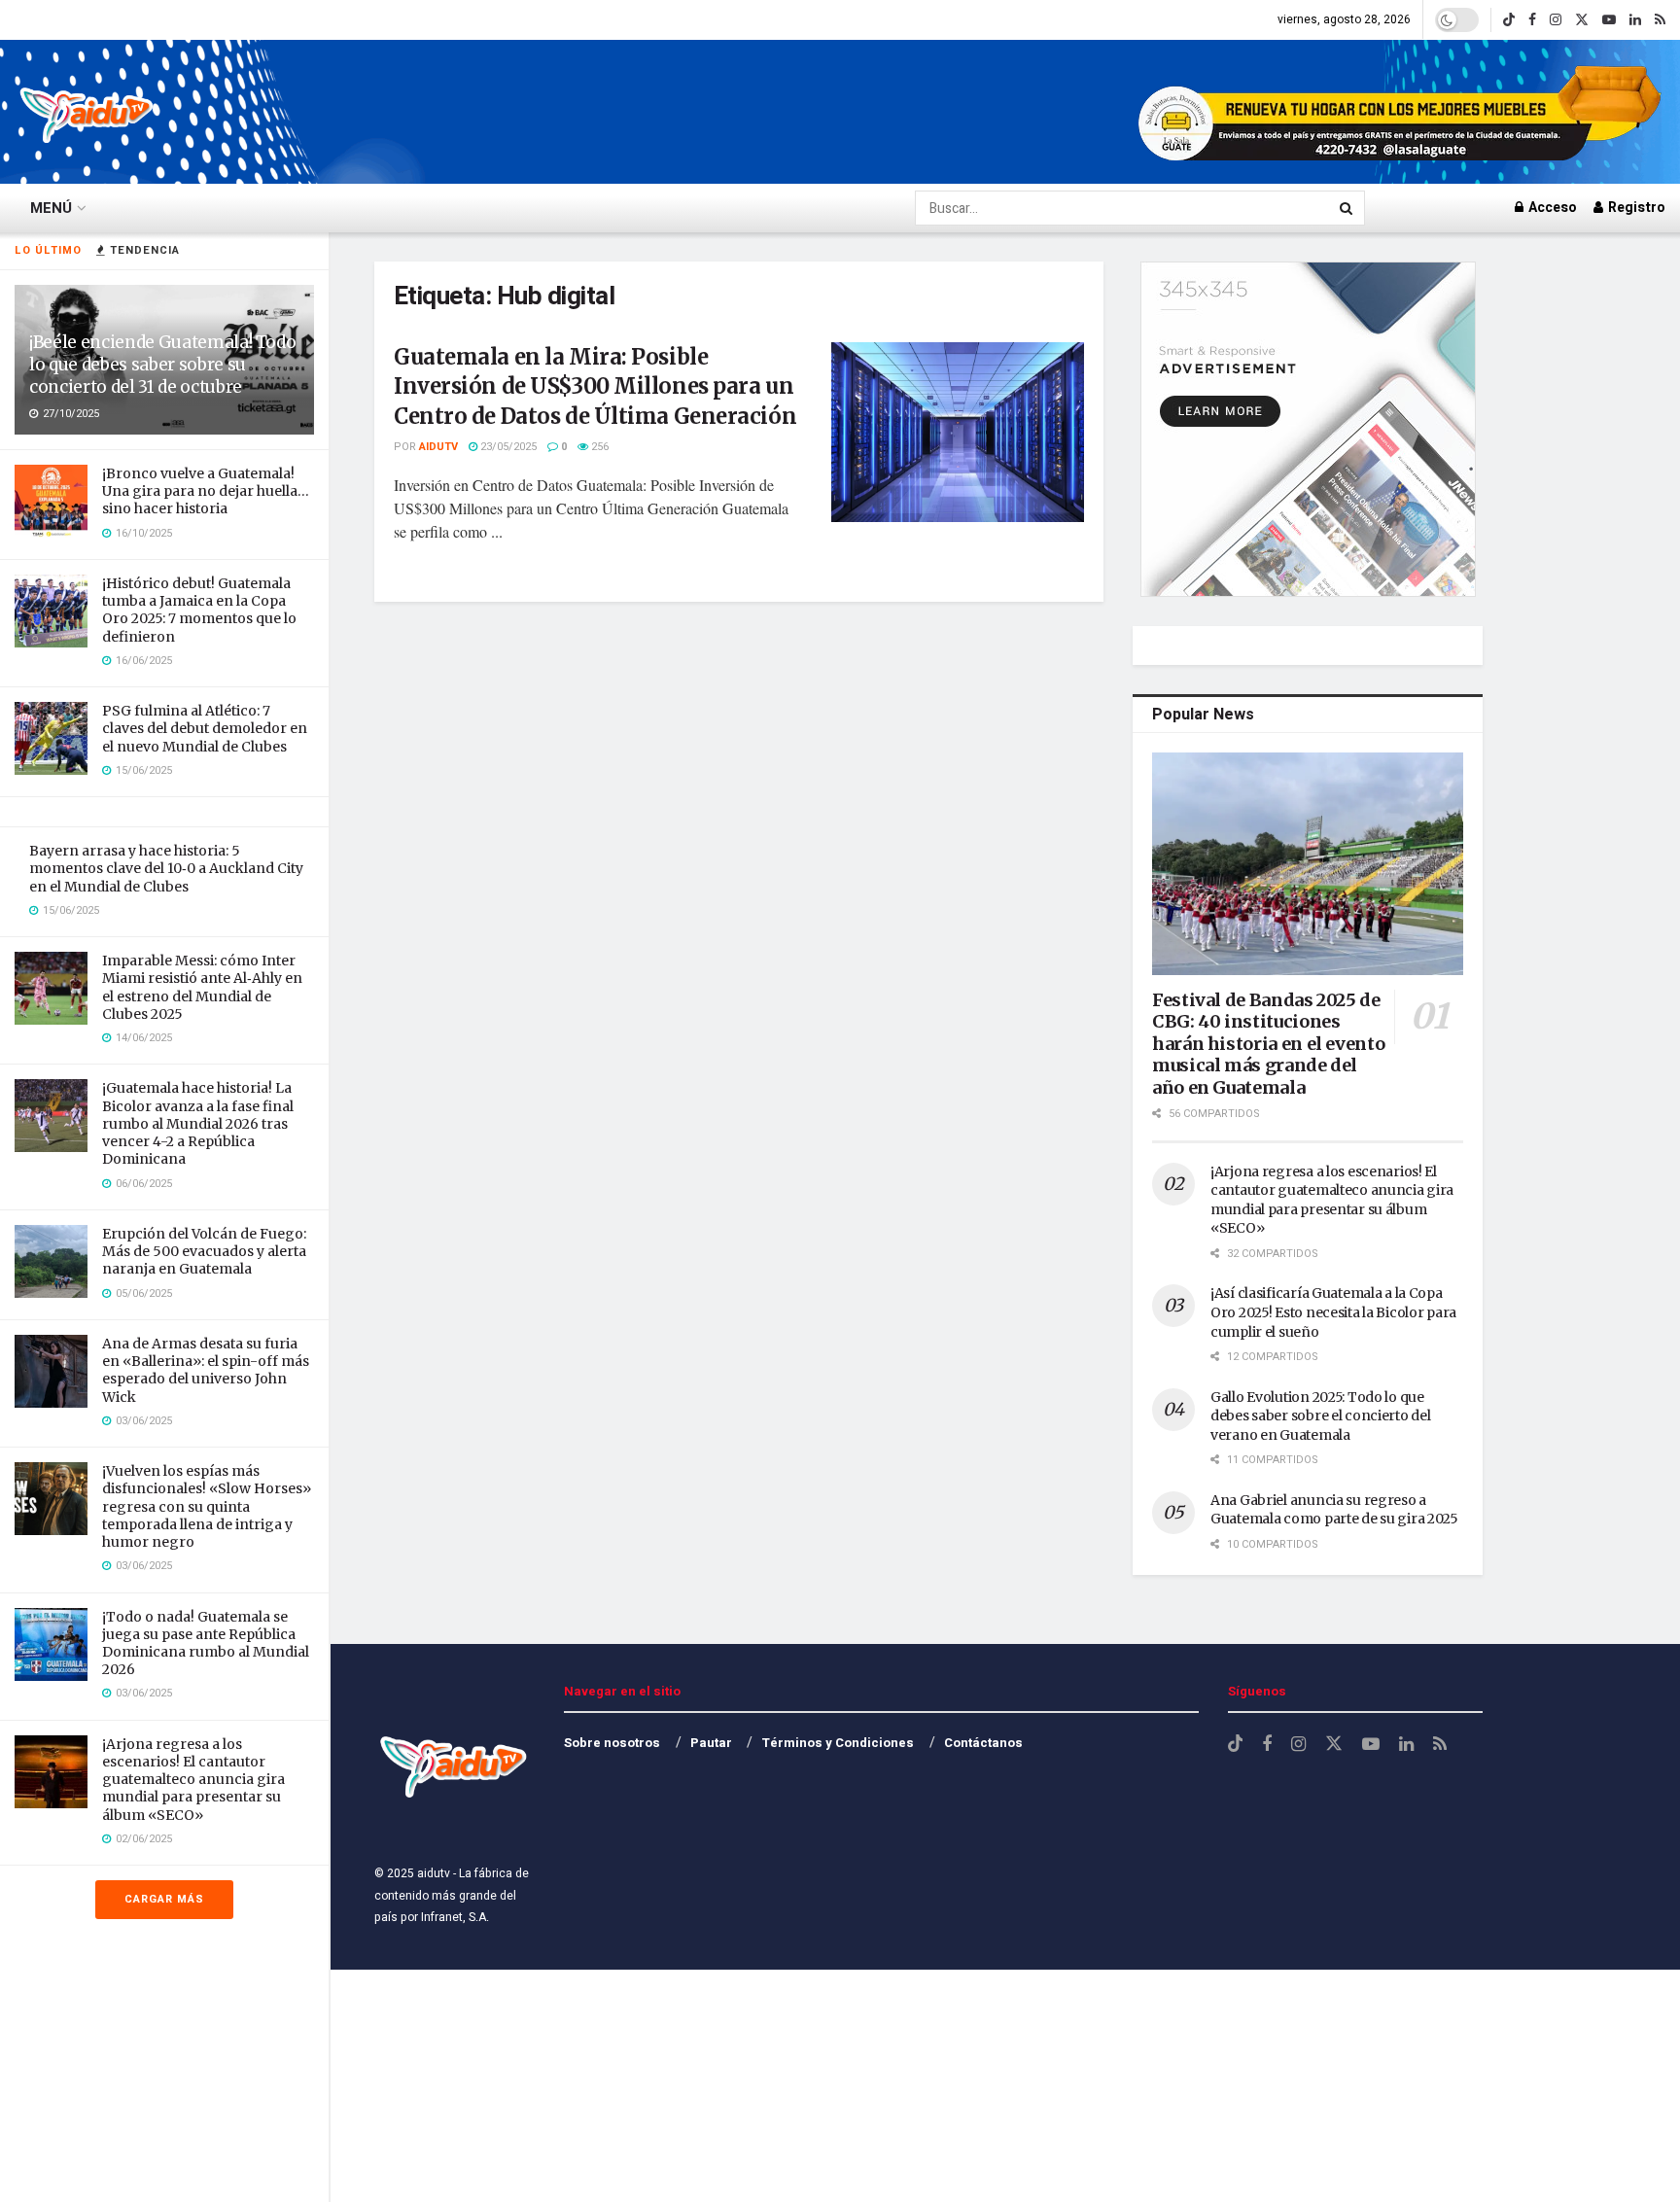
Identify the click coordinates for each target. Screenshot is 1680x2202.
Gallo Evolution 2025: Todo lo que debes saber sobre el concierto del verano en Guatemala (1320, 1416)
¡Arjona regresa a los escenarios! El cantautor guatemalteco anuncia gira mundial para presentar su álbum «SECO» (193, 1780)
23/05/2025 (507, 447)
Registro (1635, 208)
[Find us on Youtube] (1609, 20)
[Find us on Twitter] (1582, 20)
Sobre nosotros (612, 1743)
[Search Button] (1347, 208)
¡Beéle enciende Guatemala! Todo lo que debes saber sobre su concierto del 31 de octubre (162, 365)
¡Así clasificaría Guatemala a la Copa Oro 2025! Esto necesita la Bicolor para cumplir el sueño (1333, 1312)
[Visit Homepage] (87, 112)
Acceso (1551, 208)
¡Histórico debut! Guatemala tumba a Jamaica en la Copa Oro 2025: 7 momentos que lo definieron (199, 610)
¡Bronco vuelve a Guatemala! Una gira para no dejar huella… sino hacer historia (206, 491)
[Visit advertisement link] (1402, 112)
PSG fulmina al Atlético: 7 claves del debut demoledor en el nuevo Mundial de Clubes (205, 728)
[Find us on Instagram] (1556, 20)
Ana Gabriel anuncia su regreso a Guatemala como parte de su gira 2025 (1334, 1510)
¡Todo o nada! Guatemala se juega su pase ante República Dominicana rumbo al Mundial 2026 (206, 1643)
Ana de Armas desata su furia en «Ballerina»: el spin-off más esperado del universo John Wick (206, 1370)
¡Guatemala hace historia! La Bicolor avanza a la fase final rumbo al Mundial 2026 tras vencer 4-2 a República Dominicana (198, 1123)
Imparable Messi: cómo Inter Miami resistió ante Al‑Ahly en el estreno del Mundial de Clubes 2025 (202, 987)
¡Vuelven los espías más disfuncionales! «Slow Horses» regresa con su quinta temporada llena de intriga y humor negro (207, 1506)
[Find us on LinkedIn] (1635, 20)
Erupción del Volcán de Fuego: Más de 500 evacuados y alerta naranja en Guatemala (204, 1251)
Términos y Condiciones (838, 1743)
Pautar (711, 1743)
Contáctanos (983, 1743)
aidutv (438, 447)
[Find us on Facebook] (1532, 20)
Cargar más (164, 1899)
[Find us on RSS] (1660, 20)
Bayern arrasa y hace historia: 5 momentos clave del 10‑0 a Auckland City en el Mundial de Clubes (166, 868)
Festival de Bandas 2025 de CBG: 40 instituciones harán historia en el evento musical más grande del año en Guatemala (1268, 1044)
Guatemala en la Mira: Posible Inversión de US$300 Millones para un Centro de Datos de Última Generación (595, 387)
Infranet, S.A (452, 1917)
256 (598, 447)
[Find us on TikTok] (1509, 20)
